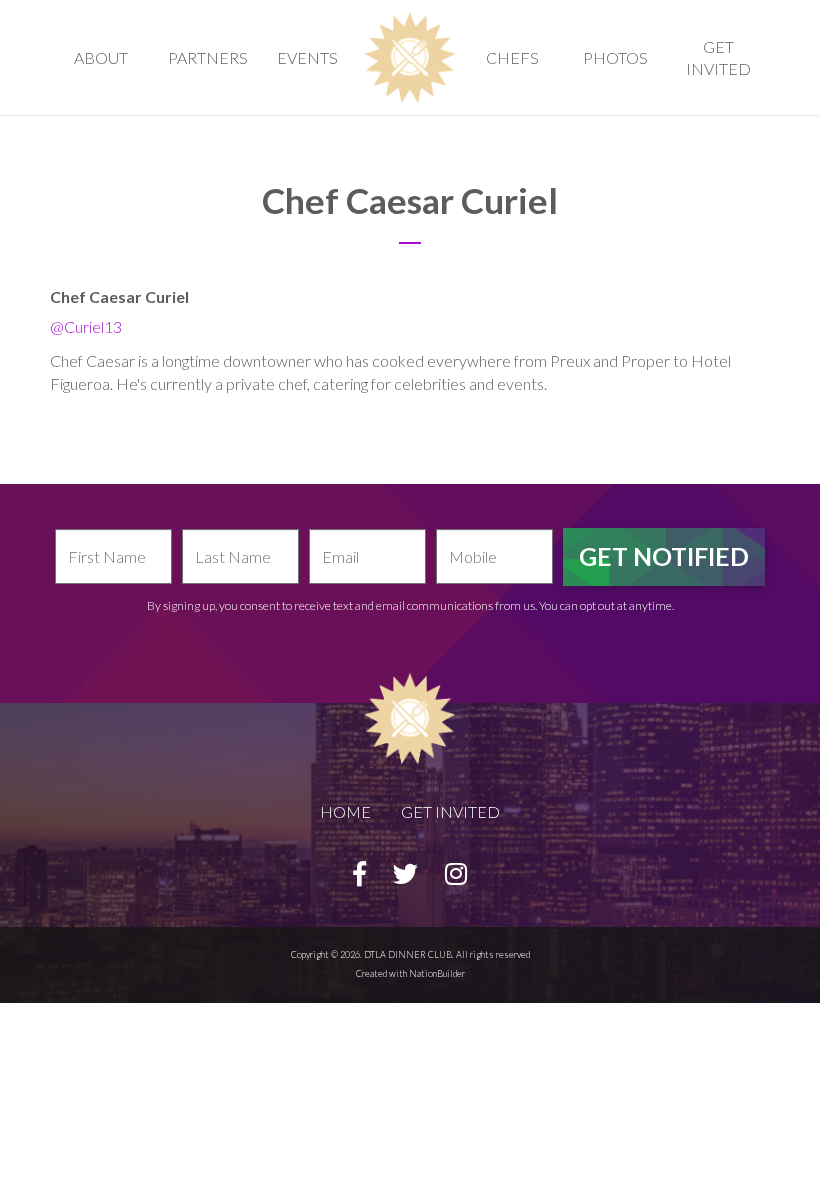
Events (307, 57)
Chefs (512, 57)
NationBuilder (437, 973)
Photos (615, 57)
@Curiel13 (86, 326)
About (101, 57)
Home (345, 811)
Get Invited (718, 57)
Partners (208, 57)
